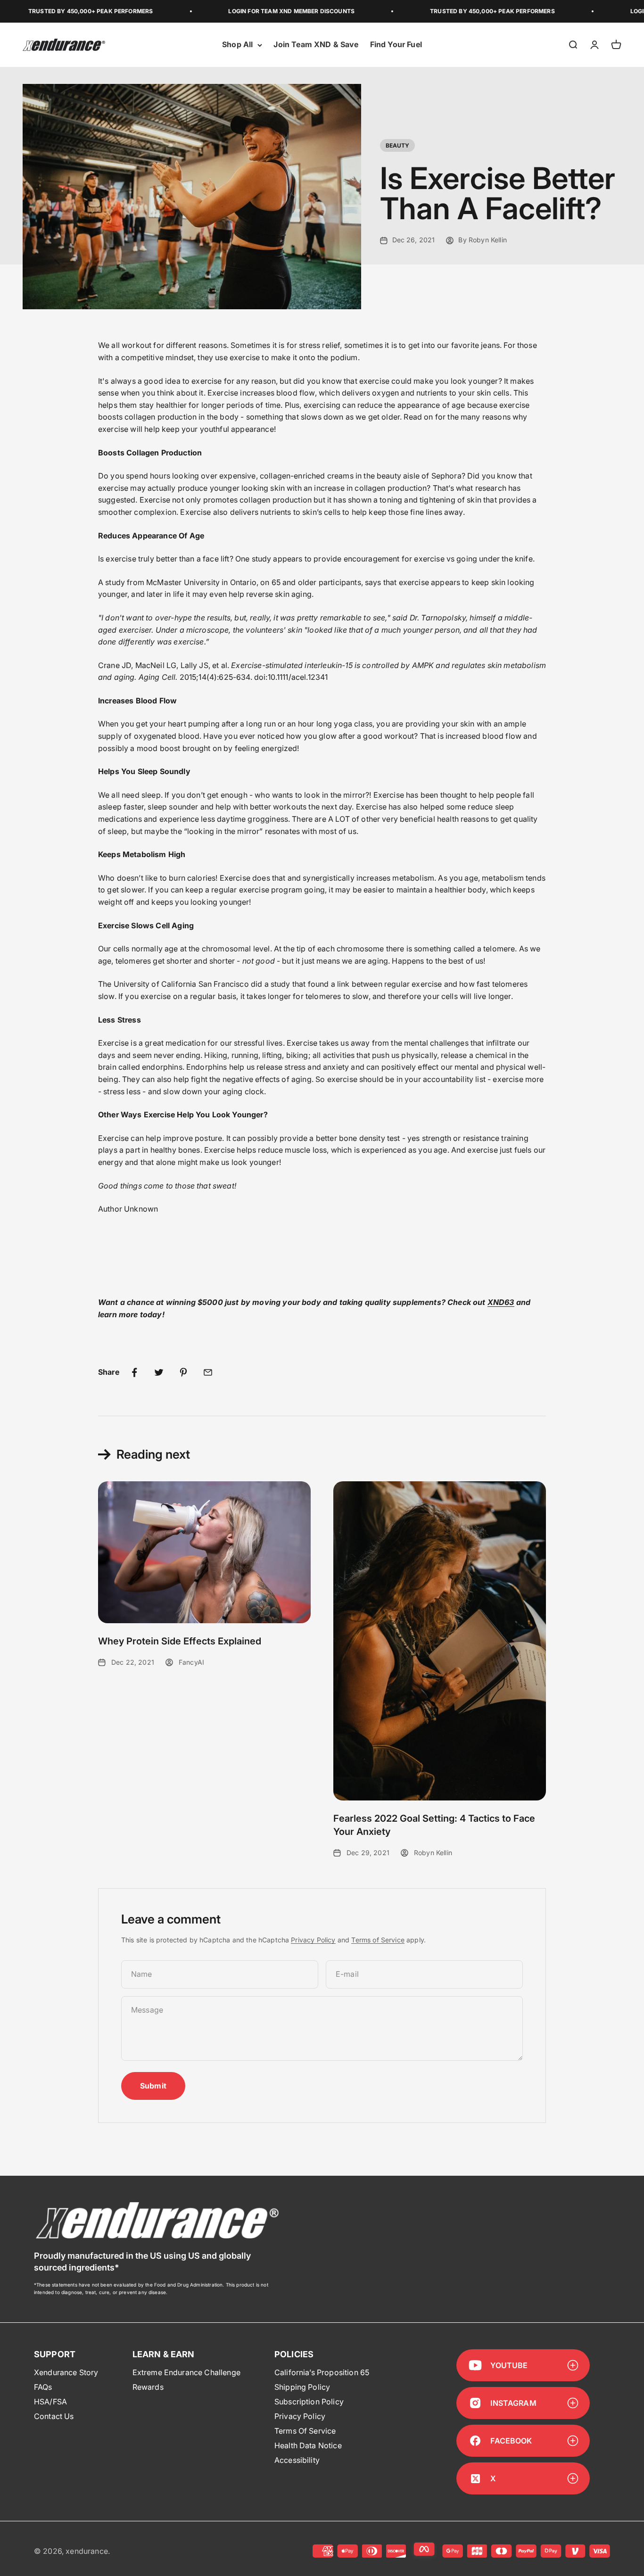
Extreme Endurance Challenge (186, 2372)
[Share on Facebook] (134, 1372)
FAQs (43, 2387)
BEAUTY (398, 145)
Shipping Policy (302, 2387)
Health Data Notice (308, 2445)
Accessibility (297, 2460)
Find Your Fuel (396, 45)
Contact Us (54, 2416)
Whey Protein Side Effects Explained (180, 1641)
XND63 (501, 1302)
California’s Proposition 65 (322, 2372)
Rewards (148, 2387)
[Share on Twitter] (159, 1372)
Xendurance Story (66, 2372)
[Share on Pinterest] (183, 1372)
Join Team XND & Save (316, 45)
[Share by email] (208, 1372)
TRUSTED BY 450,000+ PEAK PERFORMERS (451, 11)
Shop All (237, 45)
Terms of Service (378, 1940)
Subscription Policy (309, 2402)
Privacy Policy (313, 1940)
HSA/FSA (50, 2402)
